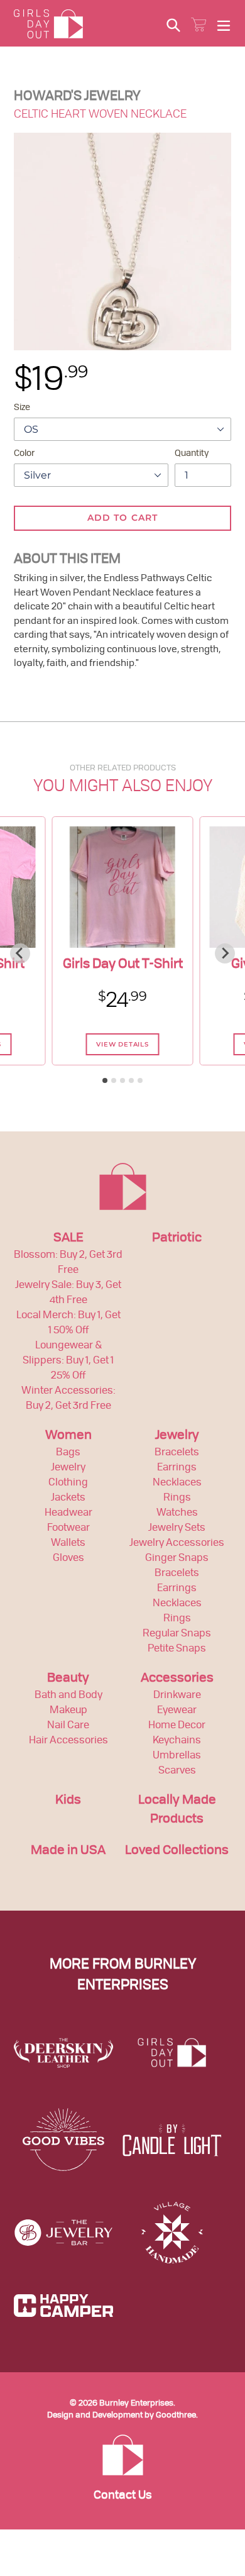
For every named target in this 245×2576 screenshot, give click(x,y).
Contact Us (123, 2496)
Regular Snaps (177, 1634)
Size (22, 408)
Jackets (68, 1498)
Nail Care (68, 1726)
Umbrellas (177, 1756)
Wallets (68, 1543)
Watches (177, 1513)
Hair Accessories (68, 1741)
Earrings (177, 1468)
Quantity (192, 453)
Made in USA (68, 1851)
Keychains (177, 1741)
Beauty (68, 1679)
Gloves (68, 1558)
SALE (68, 1238)
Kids (68, 1801)
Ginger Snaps (177, 1558)
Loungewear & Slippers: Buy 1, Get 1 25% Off (68, 1361)
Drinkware (177, 1696)
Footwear (68, 1528)
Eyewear (177, 1711)
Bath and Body (68, 1696)
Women (68, 1436)
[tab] (105, 1080)
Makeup (68, 1711)
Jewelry (68, 1468)
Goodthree (176, 2415)
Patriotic (177, 1238)
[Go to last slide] (20, 953)
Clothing (68, 1483)
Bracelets (177, 1453)
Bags (68, 1453)
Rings (177, 1498)
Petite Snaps (177, 1649)
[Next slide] (225, 953)
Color (24, 453)
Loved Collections (177, 1851)
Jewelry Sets (177, 1528)
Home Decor (177, 1726)
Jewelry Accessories (177, 1543)
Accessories (177, 1679)
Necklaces (177, 1483)
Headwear (68, 1513)
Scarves (177, 1771)
